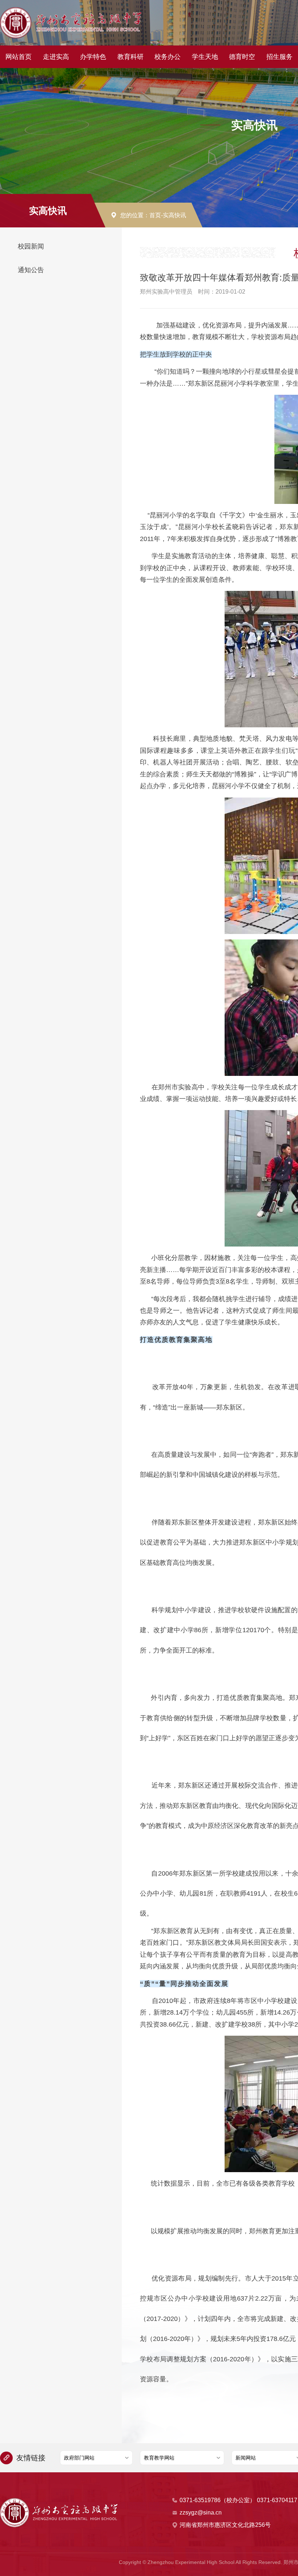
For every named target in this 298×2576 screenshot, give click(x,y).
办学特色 (93, 57)
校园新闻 (31, 246)
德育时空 (242, 57)
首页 (155, 215)
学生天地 (205, 57)
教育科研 (130, 57)
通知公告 (31, 270)
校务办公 (168, 57)
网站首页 (19, 57)
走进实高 (56, 57)
